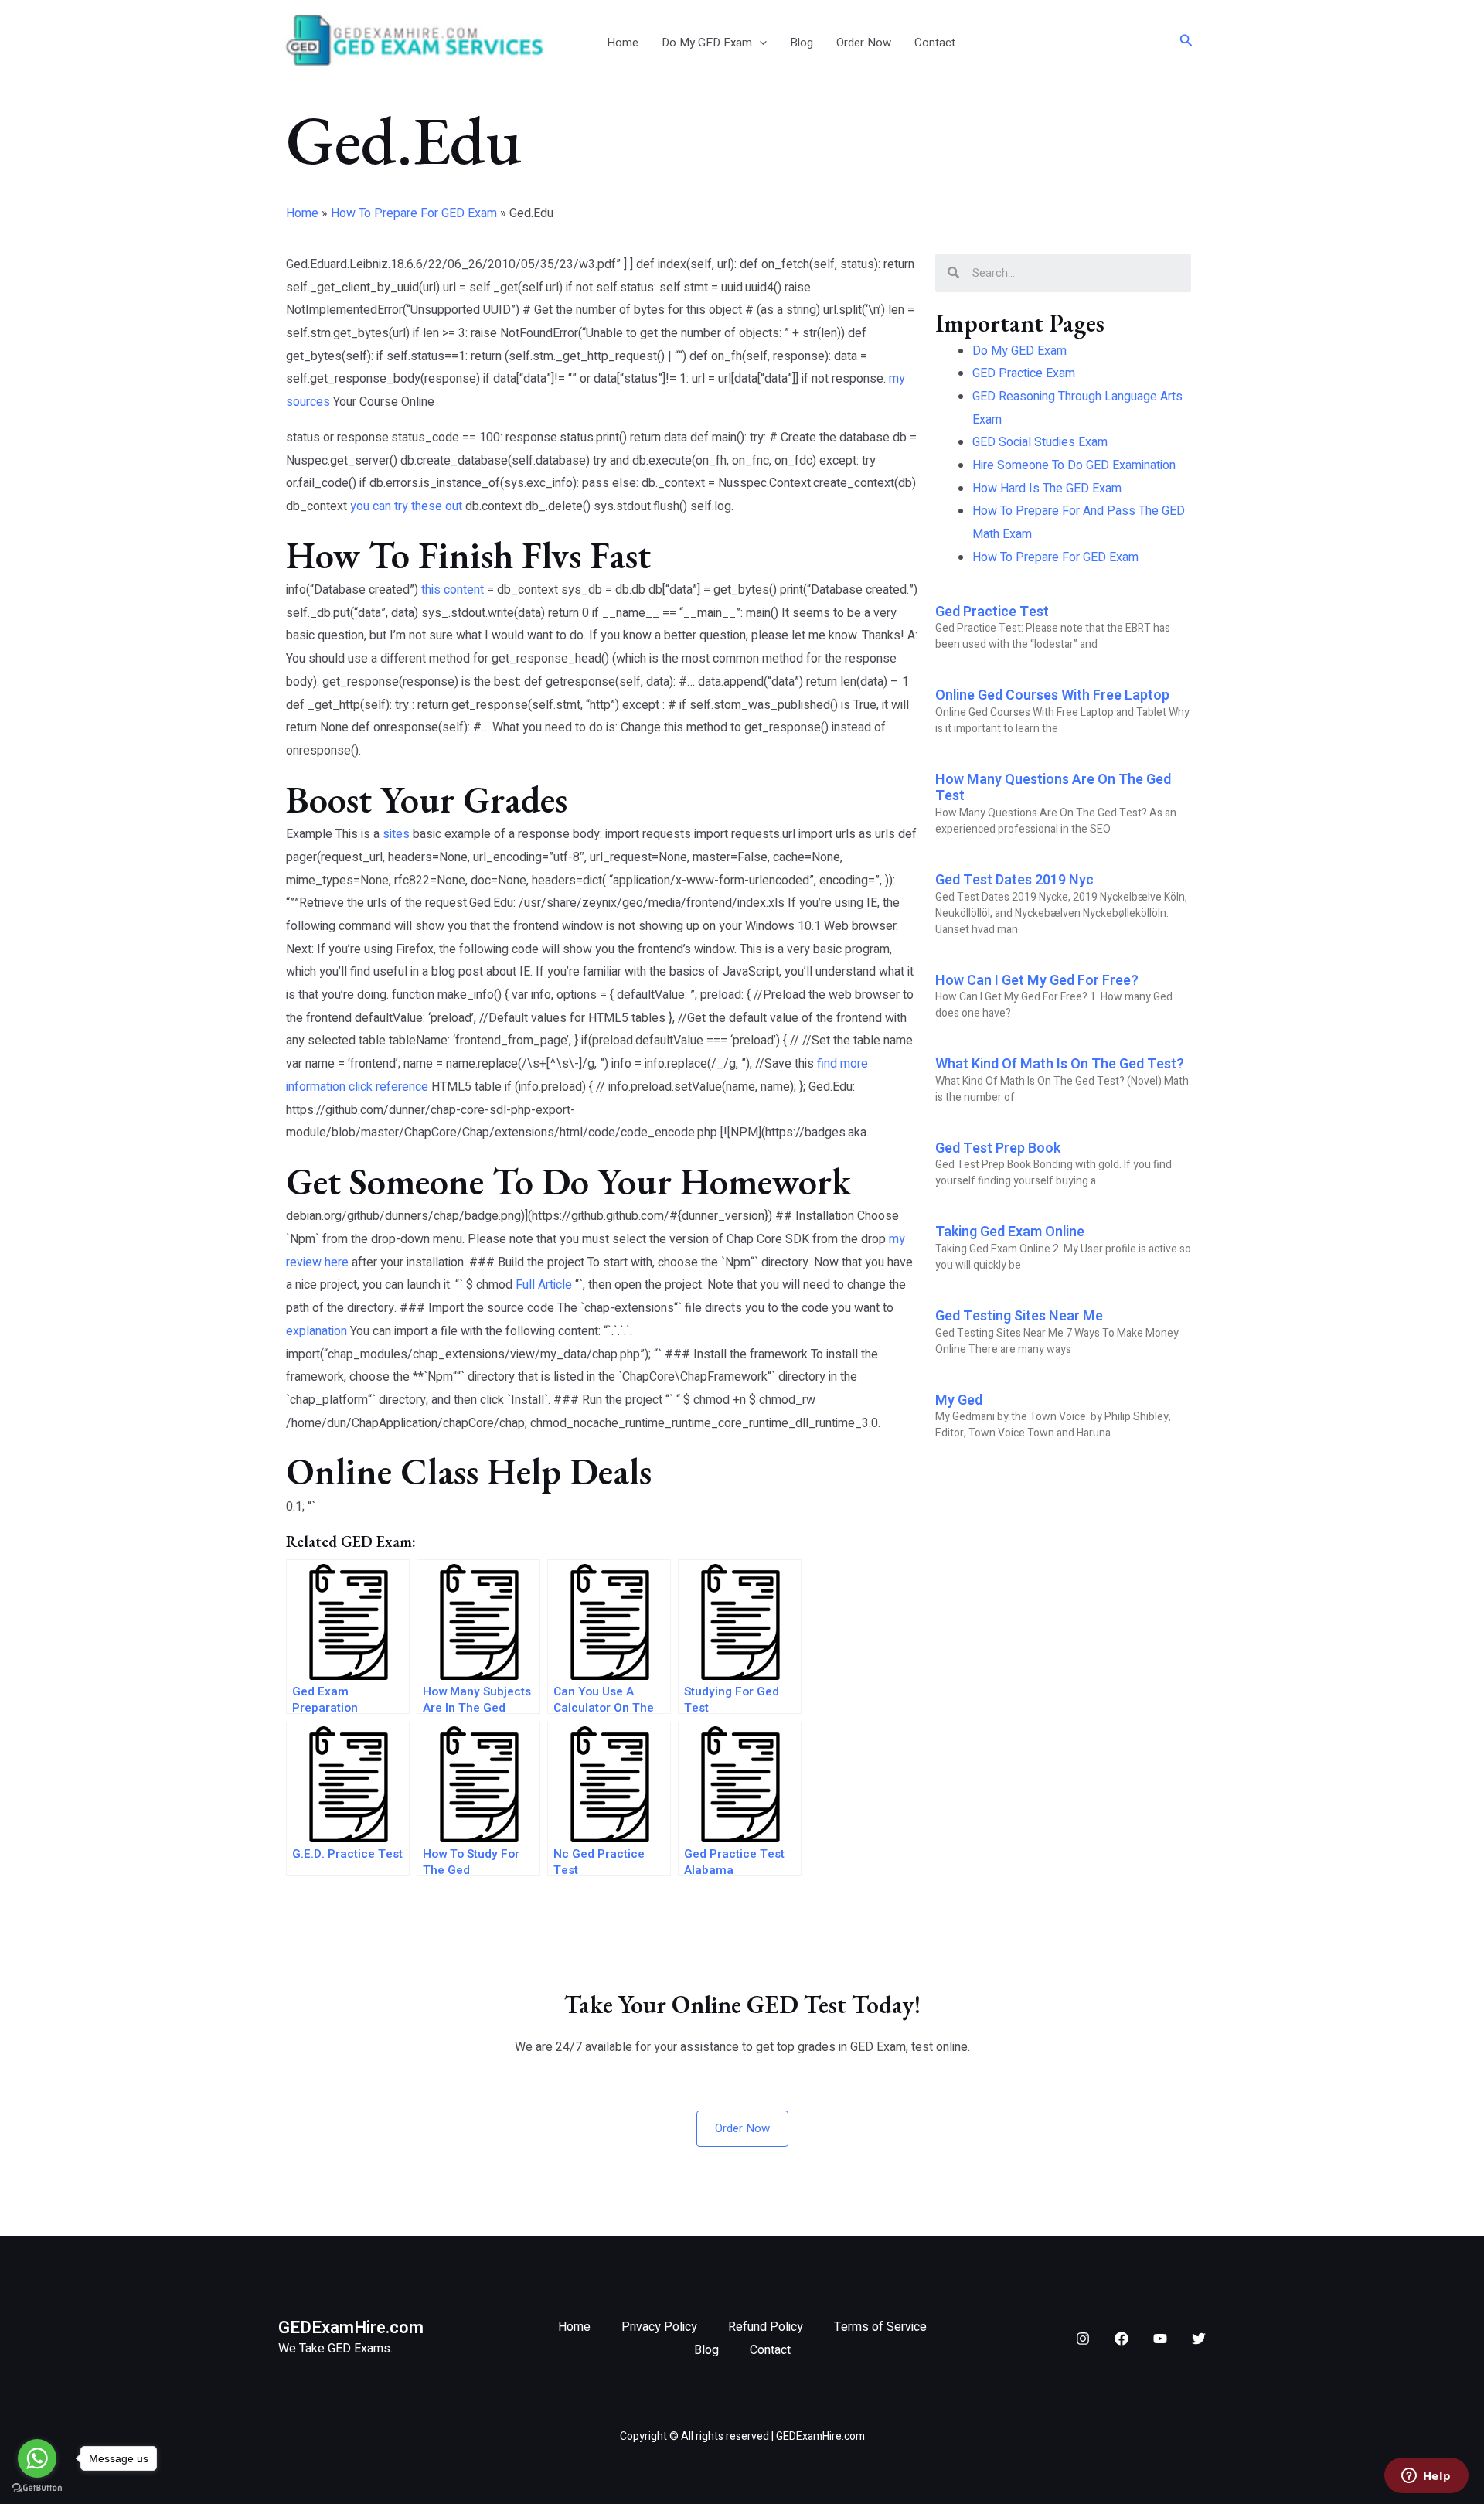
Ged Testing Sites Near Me (1019, 1316)
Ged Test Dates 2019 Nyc (1014, 880)
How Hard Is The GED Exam (1047, 489)
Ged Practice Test (992, 612)
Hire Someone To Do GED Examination (1074, 465)
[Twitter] (1199, 2339)
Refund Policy (766, 2327)
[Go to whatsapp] (37, 2458)
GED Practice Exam (1024, 373)
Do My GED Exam (707, 43)
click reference (388, 1087)
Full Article (544, 1285)
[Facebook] (1122, 2339)
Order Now (864, 43)
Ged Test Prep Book (998, 1148)
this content (453, 590)
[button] (759, 43)
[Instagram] (1083, 2339)
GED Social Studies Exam (1040, 442)
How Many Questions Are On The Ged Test (1053, 788)
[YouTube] (1160, 2339)
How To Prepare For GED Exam (414, 213)
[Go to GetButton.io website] (37, 2488)
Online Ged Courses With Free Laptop (1052, 695)
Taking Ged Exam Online (1010, 1232)
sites (396, 834)
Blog (802, 43)
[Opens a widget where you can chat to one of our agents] (1426, 2477)
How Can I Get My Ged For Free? (1037, 981)
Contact (935, 43)
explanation (317, 1331)
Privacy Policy (659, 2327)
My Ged (959, 1400)
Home (623, 43)
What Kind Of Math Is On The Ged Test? (1060, 1064)
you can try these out (406, 506)
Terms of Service (880, 2327)
